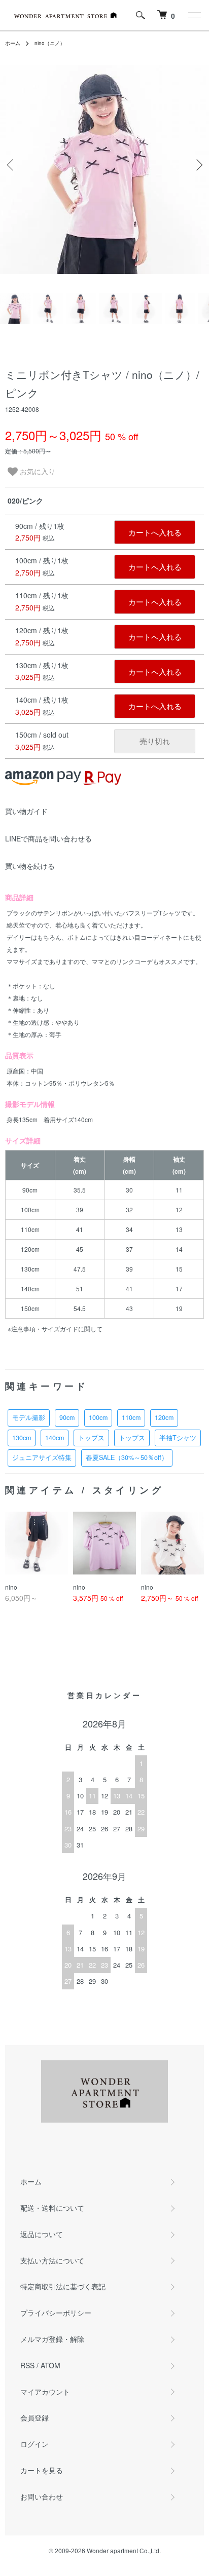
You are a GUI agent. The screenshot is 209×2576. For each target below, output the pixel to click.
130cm (22, 1438)
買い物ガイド (26, 811)
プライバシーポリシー (56, 2313)
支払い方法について (52, 2260)
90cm (67, 1417)
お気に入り (37, 471)
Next (198, 165)
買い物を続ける (30, 866)
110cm (131, 1417)
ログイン (34, 2444)
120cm (164, 1417)
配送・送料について (52, 2208)
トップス (91, 1438)
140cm (55, 1438)
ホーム (13, 43)
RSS (27, 2365)
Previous (11, 165)
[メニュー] (194, 15)
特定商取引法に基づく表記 (63, 2286)
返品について (42, 2234)
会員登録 (34, 2417)
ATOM (50, 2365)
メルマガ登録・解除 (52, 2339)
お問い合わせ (42, 2496)
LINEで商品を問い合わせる (48, 838)
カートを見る (42, 2470)
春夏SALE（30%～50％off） (127, 1457)
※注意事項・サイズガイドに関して (55, 1329)
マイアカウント (45, 2392)
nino (11, 1587)
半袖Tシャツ (178, 1438)
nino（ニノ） (50, 43)
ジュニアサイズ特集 (42, 1457)
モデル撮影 (29, 1417)
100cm (98, 1417)
